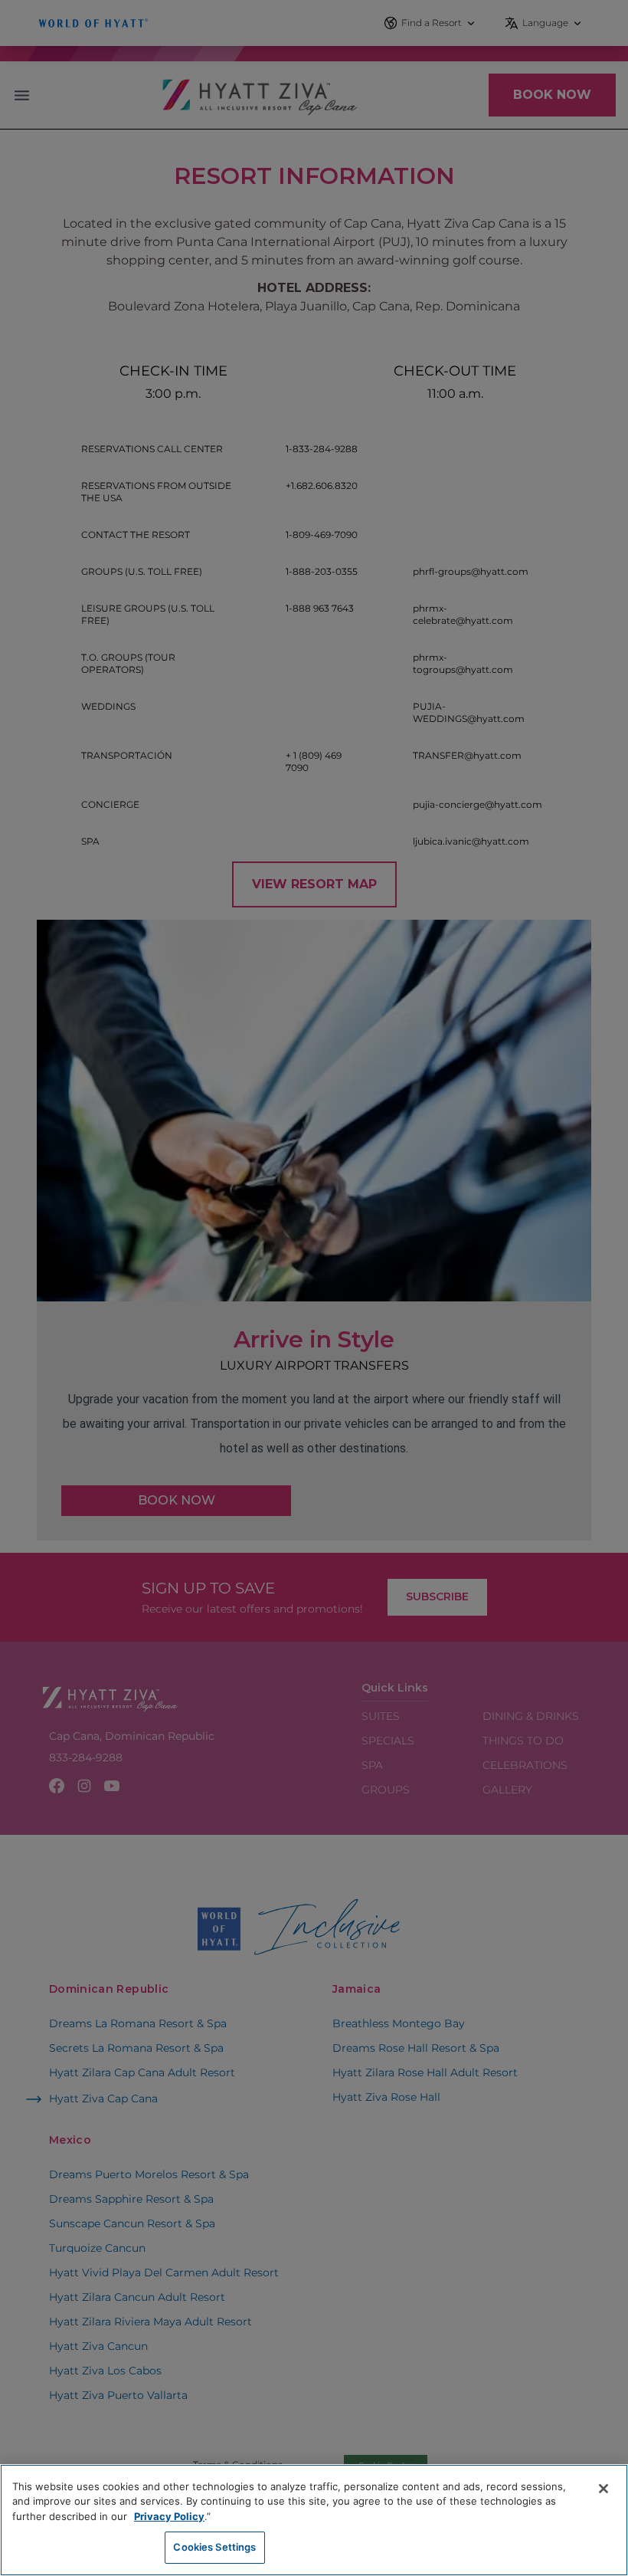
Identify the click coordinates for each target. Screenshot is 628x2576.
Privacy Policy (169, 2516)
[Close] (603, 2489)
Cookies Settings (214, 2547)
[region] (314, 2520)
